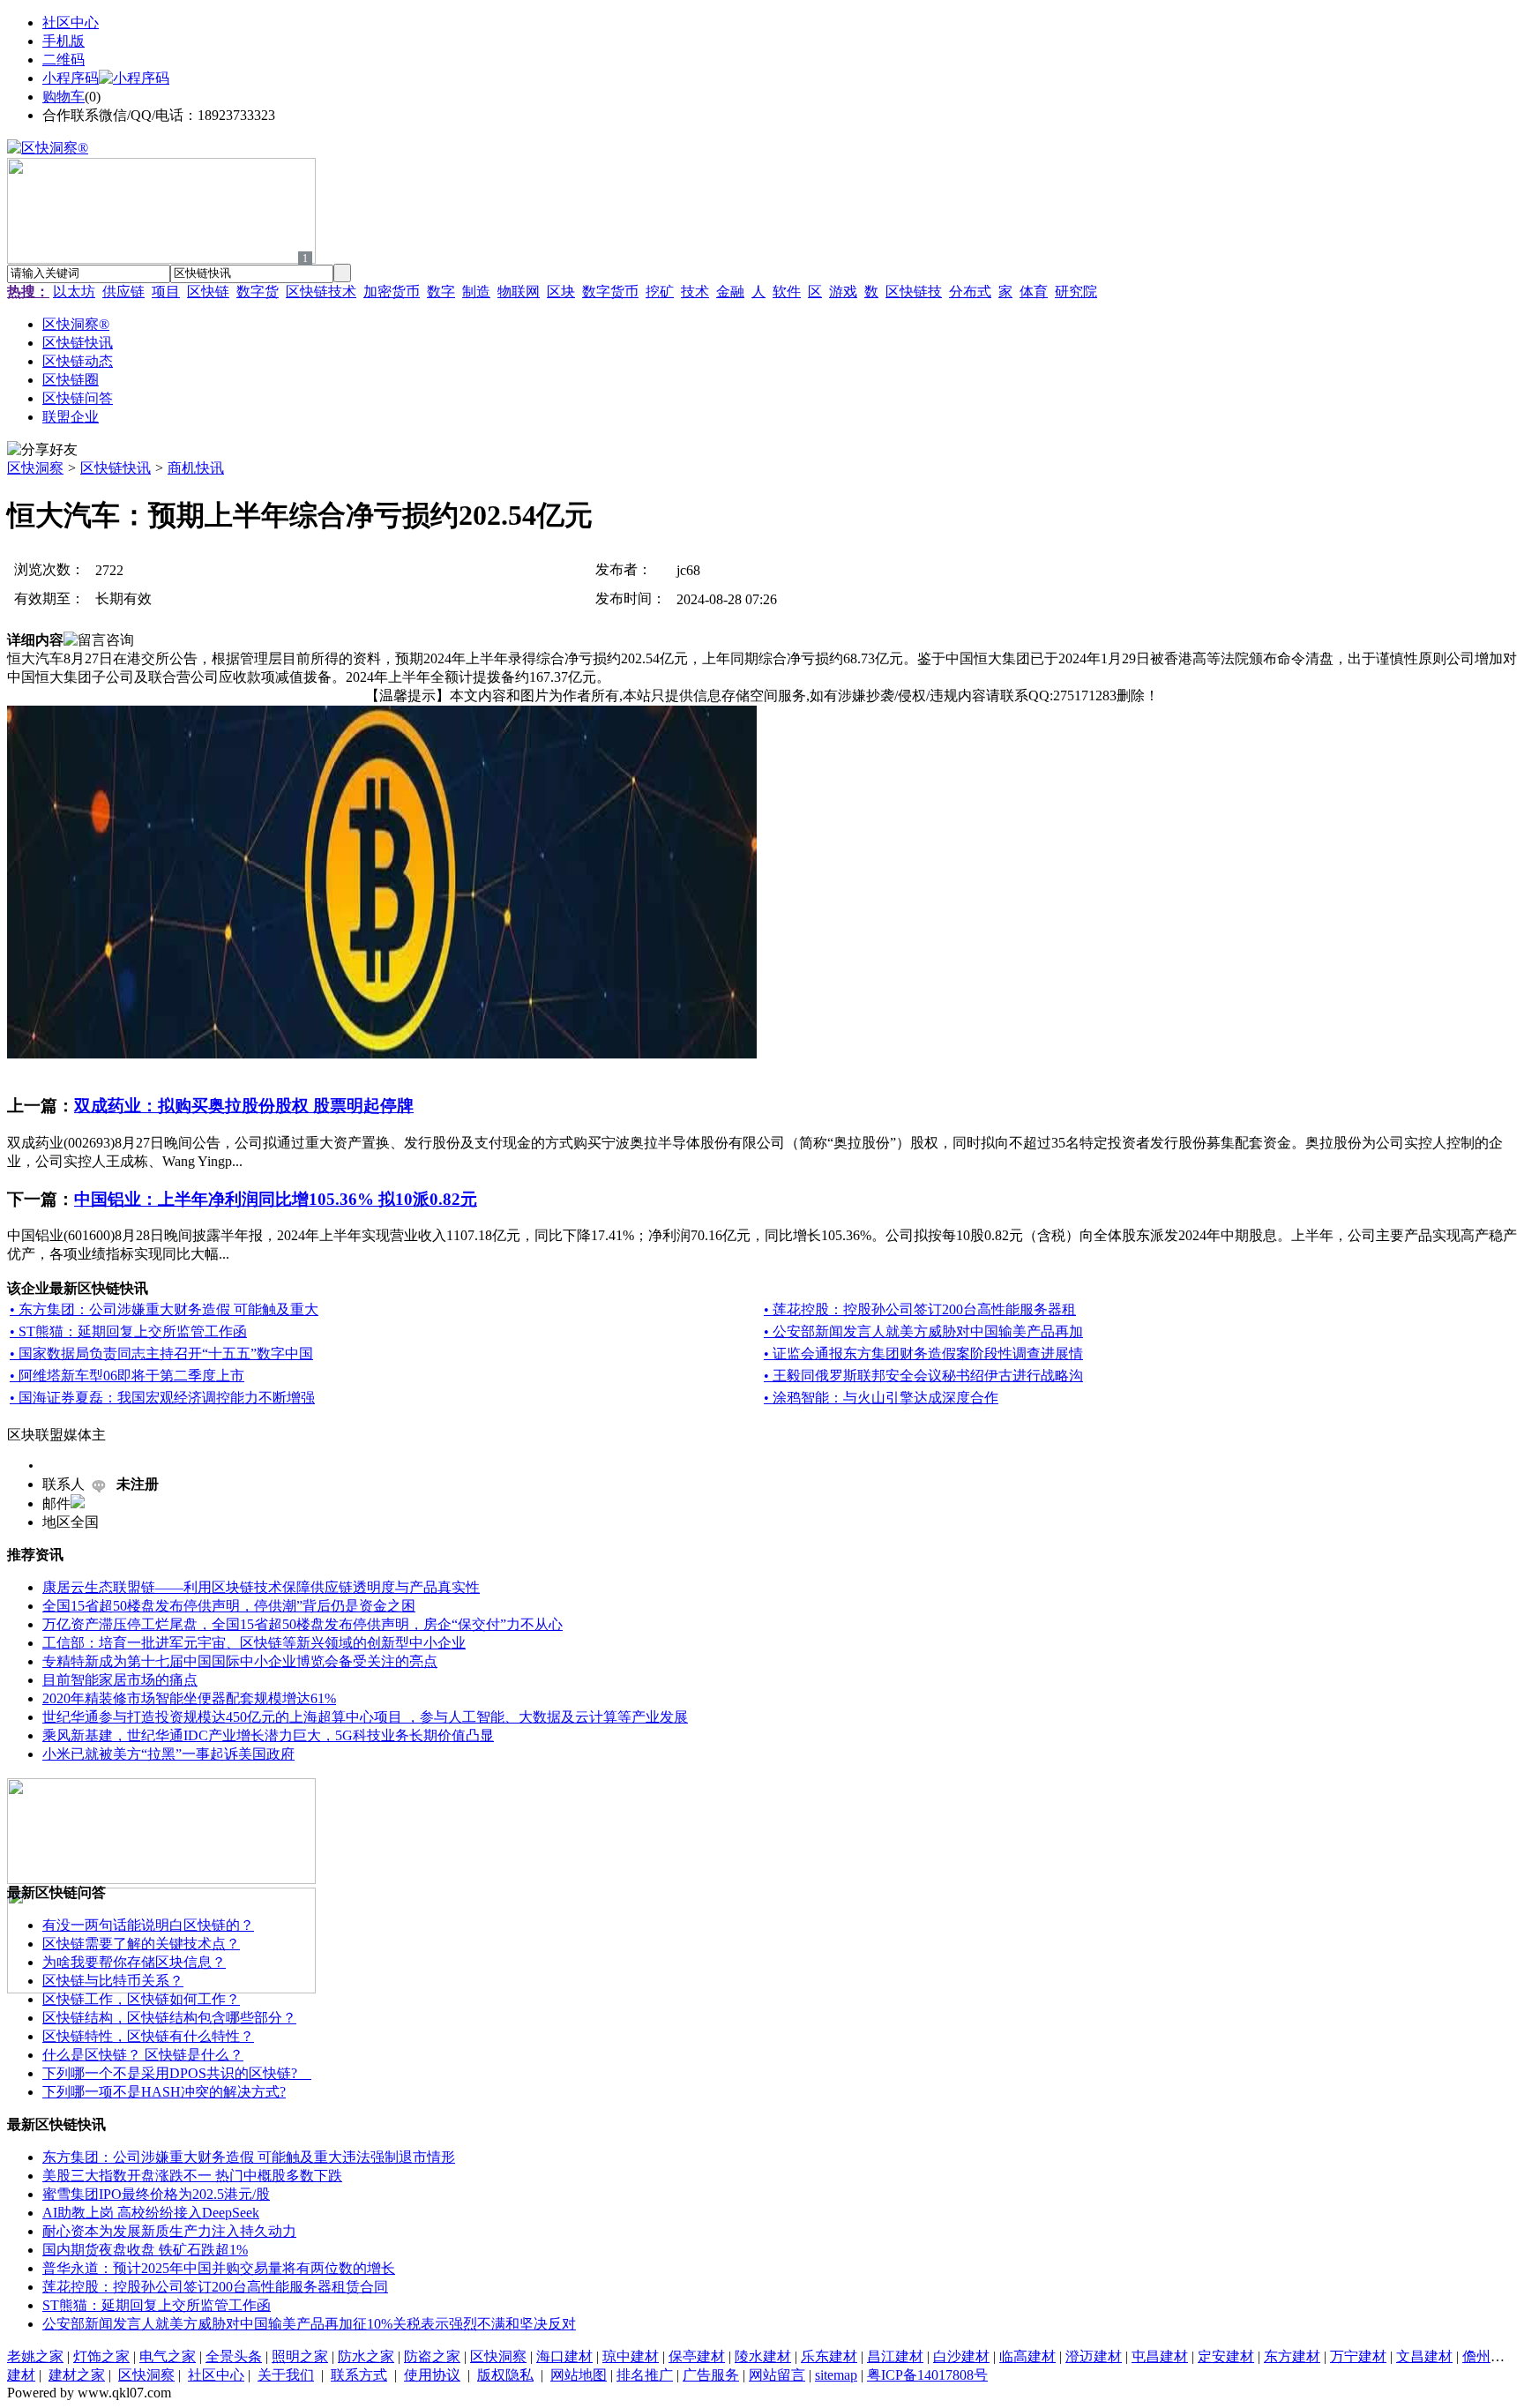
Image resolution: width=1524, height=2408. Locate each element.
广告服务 (711, 2375)
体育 (1034, 292)
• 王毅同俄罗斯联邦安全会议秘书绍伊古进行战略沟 (923, 1376)
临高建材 (1027, 2356)
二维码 (63, 60)
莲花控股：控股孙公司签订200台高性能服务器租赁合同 (215, 2287)
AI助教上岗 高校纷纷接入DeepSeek (151, 2213)
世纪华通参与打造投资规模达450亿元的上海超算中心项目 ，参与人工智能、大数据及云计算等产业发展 (365, 1717)
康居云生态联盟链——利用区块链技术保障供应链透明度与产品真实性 (261, 1587)
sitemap (836, 2375)
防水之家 (366, 2356)
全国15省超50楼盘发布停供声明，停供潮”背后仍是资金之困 (229, 1606)
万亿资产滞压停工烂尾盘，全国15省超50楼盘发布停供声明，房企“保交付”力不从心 (303, 1624)
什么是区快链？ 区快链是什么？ (143, 2055)
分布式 (970, 292)
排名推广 (645, 2375)
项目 (166, 292)
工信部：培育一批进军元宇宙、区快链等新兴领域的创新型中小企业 (254, 1643)
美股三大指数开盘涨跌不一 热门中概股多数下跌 (192, 2176)
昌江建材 (895, 2356)
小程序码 (71, 78)
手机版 (63, 41)
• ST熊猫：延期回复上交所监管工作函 (128, 1331)
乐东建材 (829, 2356)
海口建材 (564, 2356)
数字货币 (610, 292)
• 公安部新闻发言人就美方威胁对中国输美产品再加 (923, 1331)
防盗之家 (432, 2356)
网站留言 (777, 2375)
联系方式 (359, 2375)
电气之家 (168, 2356)
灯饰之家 (101, 2356)
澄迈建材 (1094, 2356)
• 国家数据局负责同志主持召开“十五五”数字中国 (161, 1354)
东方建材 (1292, 2356)
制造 (476, 292)
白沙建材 (961, 2356)
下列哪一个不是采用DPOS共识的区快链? (177, 2073)
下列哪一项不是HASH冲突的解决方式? (164, 2092)
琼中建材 (631, 2356)
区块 (561, 292)
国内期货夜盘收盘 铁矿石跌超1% (145, 2250)
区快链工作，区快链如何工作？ (141, 1999)
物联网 (519, 292)
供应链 (123, 292)
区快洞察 (35, 468)
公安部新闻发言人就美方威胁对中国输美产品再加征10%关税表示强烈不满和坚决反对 (309, 2324)
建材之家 (77, 2375)
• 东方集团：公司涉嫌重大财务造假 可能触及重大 (164, 1309)
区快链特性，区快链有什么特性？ (148, 2036)
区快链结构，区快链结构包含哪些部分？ (169, 2018)
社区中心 (71, 22)
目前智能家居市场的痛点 (120, 1680)
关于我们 (286, 2375)
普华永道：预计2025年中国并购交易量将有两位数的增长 (219, 2268)
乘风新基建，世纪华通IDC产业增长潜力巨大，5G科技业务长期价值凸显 (268, 1735)
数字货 (258, 292)
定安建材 (1226, 2356)
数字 (441, 292)
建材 (21, 2375)
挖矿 (660, 292)
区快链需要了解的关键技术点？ (141, 1944)
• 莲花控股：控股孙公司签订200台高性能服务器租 (920, 1309)
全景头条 (234, 2356)
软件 (787, 292)
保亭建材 (697, 2356)
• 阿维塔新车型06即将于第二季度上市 (127, 1376)
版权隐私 (505, 2375)
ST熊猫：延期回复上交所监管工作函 (157, 2305)
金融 (730, 292)
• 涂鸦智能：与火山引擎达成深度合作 (881, 1398)
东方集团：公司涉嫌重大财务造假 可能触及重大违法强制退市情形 (249, 2157)
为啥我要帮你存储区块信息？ (134, 1962)
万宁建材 (1358, 2356)
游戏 (843, 292)
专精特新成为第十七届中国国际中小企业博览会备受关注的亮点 (240, 1661)
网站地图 (579, 2375)
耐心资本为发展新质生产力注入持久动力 (169, 2231)
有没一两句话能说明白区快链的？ (148, 1925)
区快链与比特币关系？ (113, 1981)
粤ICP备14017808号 (927, 2375)
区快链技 (914, 292)
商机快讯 (196, 468)
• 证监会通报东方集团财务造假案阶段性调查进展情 (923, 1354)
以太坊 (74, 292)
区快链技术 (321, 292)
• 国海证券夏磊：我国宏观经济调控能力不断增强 (162, 1398)
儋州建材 (1490, 2356)
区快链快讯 (116, 468)
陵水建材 (763, 2356)
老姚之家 (35, 2356)
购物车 (63, 97)
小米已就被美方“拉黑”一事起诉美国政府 (168, 1754)
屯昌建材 (1160, 2356)
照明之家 (300, 2356)
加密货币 (392, 292)
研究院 (1076, 292)
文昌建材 (1424, 2356)
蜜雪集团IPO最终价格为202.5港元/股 (156, 2194)
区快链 (208, 292)
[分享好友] (42, 450)
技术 (695, 292)
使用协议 (432, 2375)
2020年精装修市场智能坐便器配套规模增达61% (189, 1698)
